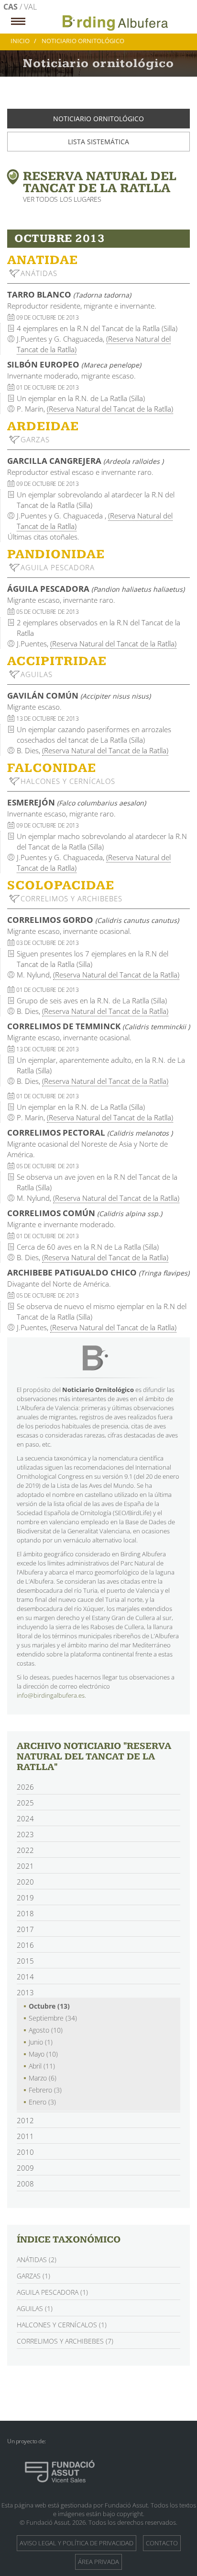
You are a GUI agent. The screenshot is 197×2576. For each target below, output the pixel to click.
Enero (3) (42, 2102)
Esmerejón (77, 802)
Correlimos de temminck (98, 1026)
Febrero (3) (45, 2090)
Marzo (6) (43, 2078)
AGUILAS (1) (35, 2308)
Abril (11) (42, 2066)
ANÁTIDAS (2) (37, 2260)
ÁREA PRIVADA (98, 2562)
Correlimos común (85, 1213)
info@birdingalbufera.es (51, 1695)
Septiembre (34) (53, 2018)
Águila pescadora (96, 589)
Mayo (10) (43, 2054)
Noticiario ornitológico (98, 119)
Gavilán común (79, 696)
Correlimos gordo (93, 920)
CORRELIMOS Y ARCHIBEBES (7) (65, 2341)
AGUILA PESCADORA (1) (52, 2292)
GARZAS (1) (33, 2276)
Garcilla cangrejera (85, 461)
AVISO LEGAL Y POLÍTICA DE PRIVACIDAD (77, 2543)
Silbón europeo (74, 364)
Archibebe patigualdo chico (98, 1272)
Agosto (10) (46, 2030)
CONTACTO (162, 2543)
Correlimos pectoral (90, 1133)
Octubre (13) (49, 2006)
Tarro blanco (69, 294)
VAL (30, 7)
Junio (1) (41, 2042)
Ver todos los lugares (62, 199)
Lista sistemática (98, 142)
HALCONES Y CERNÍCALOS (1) (62, 2325)
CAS (11, 7)
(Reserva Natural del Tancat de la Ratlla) (110, 409)
